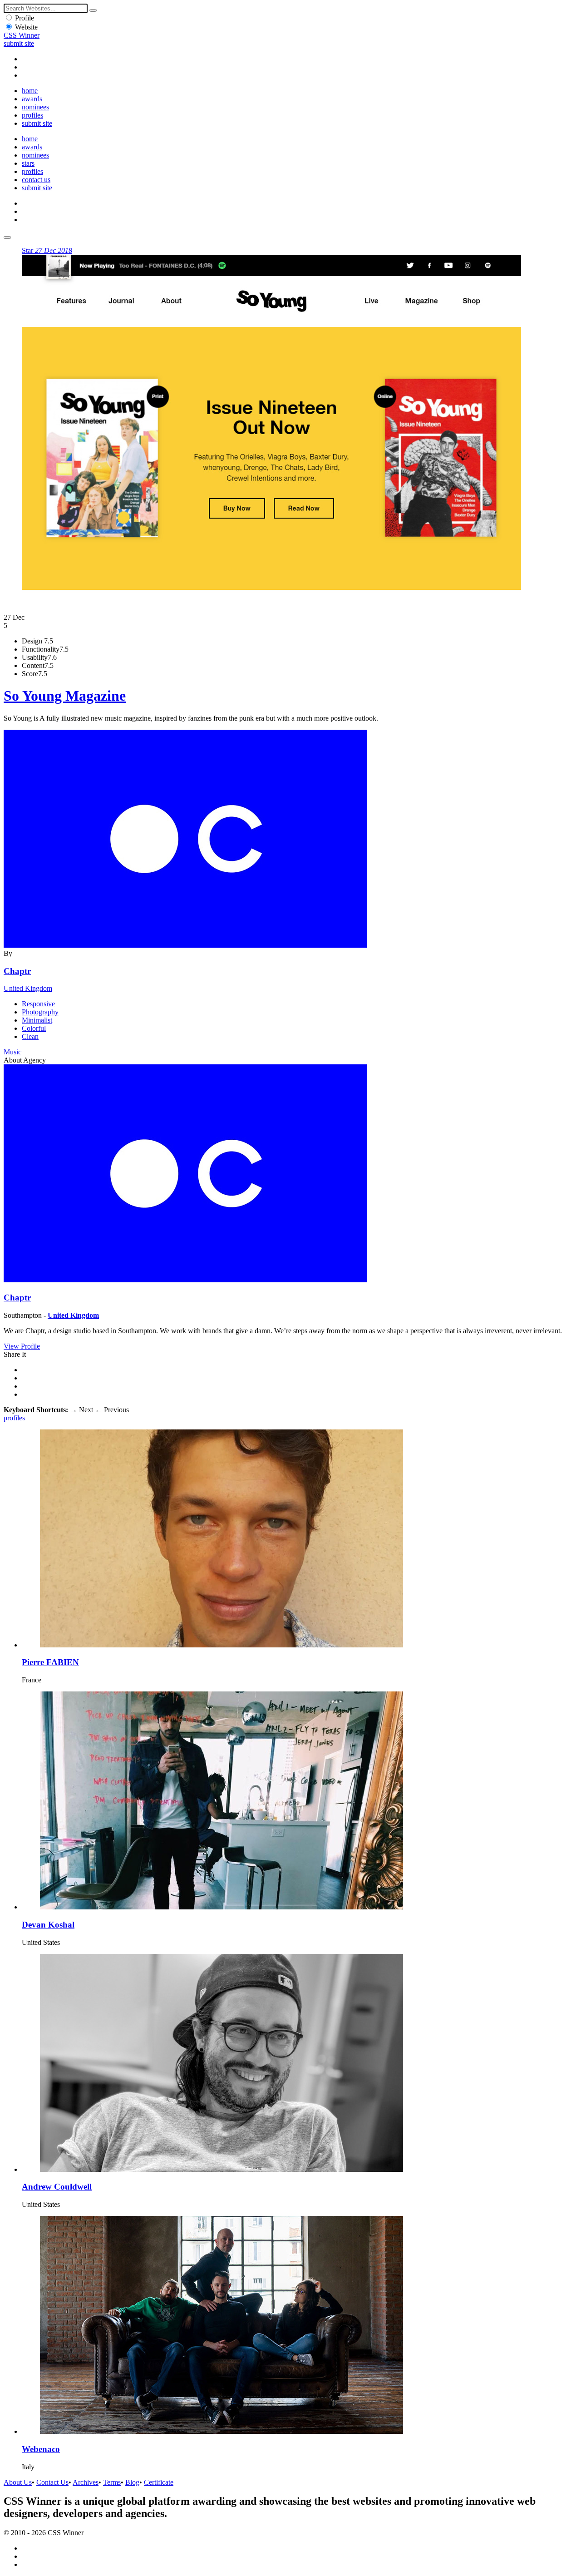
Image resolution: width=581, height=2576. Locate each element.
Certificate (159, 2482)
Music (12, 1052)
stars (28, 163)
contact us (36, 180)
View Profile (22, 1346)
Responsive (38, 1004)
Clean (30, 1036)
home (30, 91)
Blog (132, 2482)
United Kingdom (28, 988)
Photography (40, 1012)
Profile (25, 18)
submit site (19, 43)
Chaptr (17, 971)
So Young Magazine (65, 696)
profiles (32, 115)
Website (26, 27)
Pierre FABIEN (50, 1662)
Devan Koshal (48, 1925)
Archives (86, 2482)
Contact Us (52, 2482)
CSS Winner (22, 35)
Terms (112, 2482)
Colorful (34, 1028)
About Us (18, 2482)
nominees (35, 107)
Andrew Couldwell (57, 2187)
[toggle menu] (7, 237)
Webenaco (41, 2449)
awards (32, 99)
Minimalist (37, 1020)
